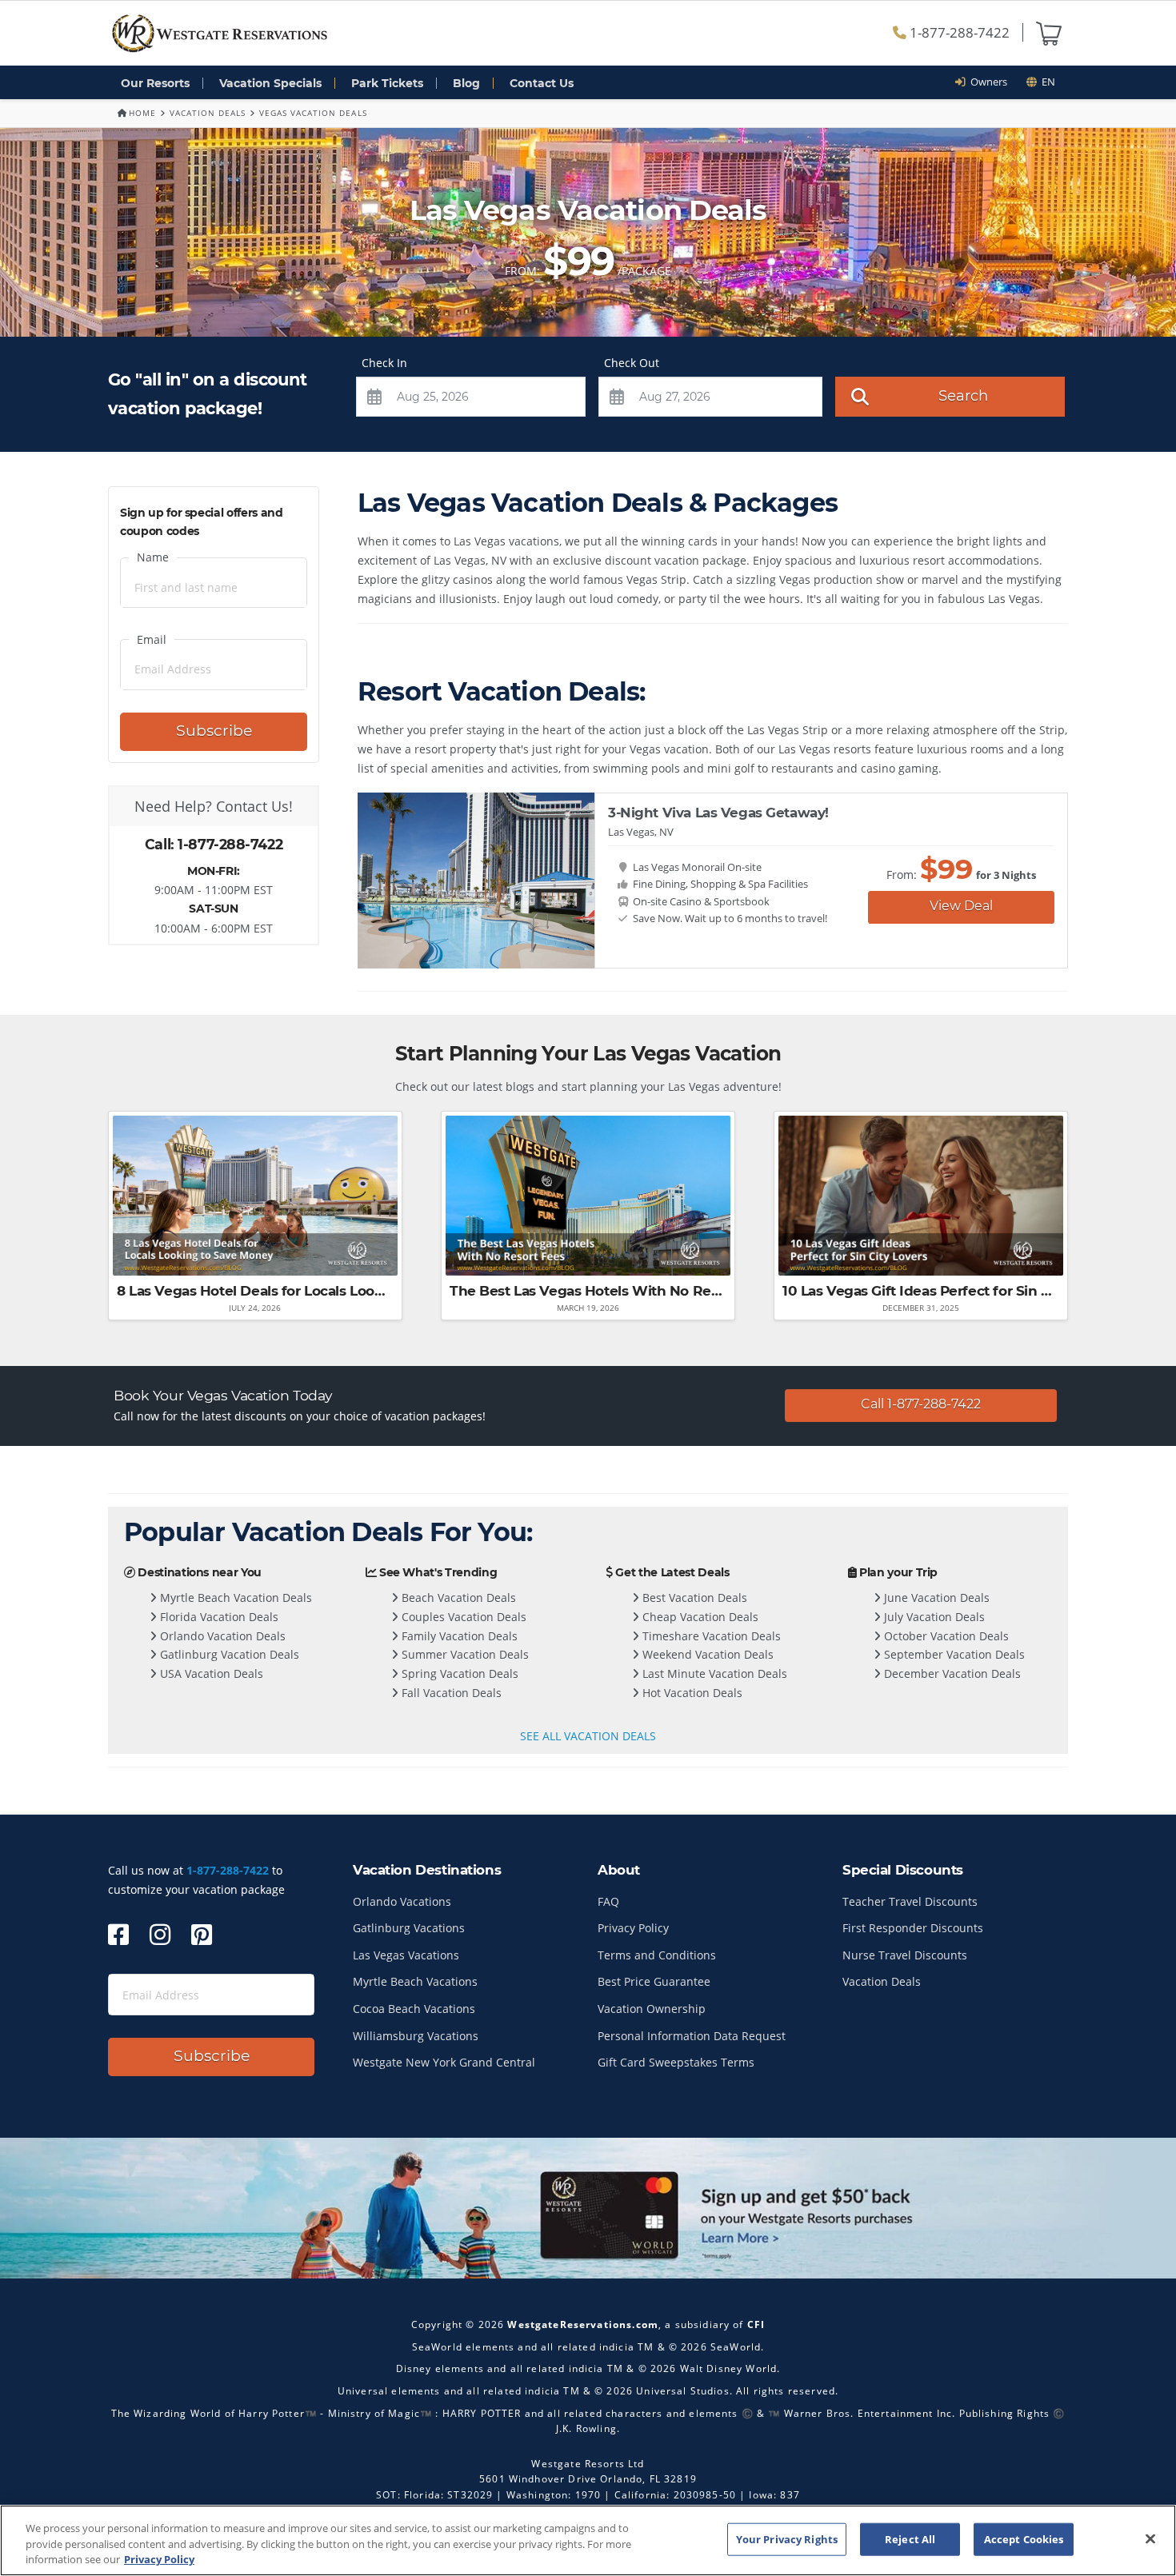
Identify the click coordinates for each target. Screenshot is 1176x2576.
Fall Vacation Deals (450, 1693)
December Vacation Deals (951, 1673)
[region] (588, 2540)
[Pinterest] (202, 1934)
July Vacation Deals (933, 1617)
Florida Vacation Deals (218, 1617)
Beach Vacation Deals (457, 1598)
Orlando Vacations (402, 1901)
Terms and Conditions (657, 1955)
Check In (384, 363)
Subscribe (214, 731)
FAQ (608, 1901)
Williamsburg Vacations (416, 2036)
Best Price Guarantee (654, 1981)
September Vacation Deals (953, 1654)
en (1046, 82)
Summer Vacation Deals (464, 1654)
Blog (466, 83)
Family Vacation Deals (458, 1636)
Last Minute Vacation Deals (713, 1673)
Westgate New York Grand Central (444, 2062)
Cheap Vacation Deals (699, 1617)
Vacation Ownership (652, 2009)
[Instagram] (160, 1934)
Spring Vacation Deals (458, 1673)
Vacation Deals (208, 113)
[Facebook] (118, 1934)
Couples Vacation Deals (462, 1617)
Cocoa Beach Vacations (414, 2009)
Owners (986, 82)
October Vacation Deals (945, 1636)
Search (963, 395)
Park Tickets (387, 83)
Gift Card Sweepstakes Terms (676, 2062)
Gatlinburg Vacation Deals (228, 1654)
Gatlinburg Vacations (409, 1928)
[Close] (1150, 2538)
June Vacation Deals (935, 1598)
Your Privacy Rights (787, 2538)
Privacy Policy (633, 1928)
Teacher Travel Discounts (910, 1901)
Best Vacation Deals (693, 1598)
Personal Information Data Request (692, 2036)
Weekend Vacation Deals (706, 1654)
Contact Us (542, 83)
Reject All (910, 2538)
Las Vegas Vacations (406, 1955)
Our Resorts (155, 83)
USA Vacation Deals (210, 1673)
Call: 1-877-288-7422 (214, 844)
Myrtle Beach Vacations (415, 1981)
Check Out (632, 363)
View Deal (961, 906)
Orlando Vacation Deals (221, 1636)
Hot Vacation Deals (691, 1693)
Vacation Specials (270, 83)
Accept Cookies (1024, 2538)
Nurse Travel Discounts (905, 1955)
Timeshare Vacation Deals (710, 1636)
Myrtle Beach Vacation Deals (234, 1598)
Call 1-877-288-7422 (921, 1404)
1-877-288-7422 (958, 32)
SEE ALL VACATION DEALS (588, 1736)
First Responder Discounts (913, 1928)
